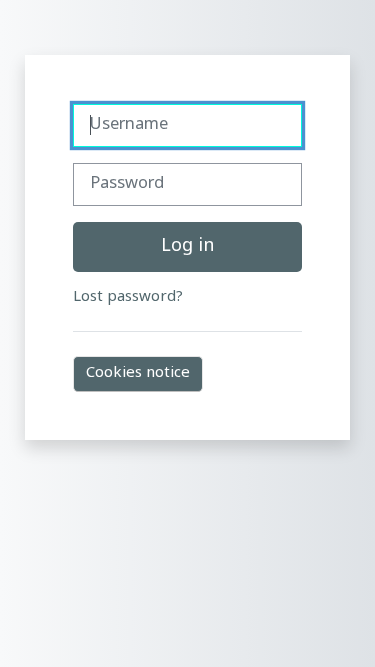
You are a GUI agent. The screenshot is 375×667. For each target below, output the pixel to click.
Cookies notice (138, 373)
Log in (187, 246)
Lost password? (128, 297)
